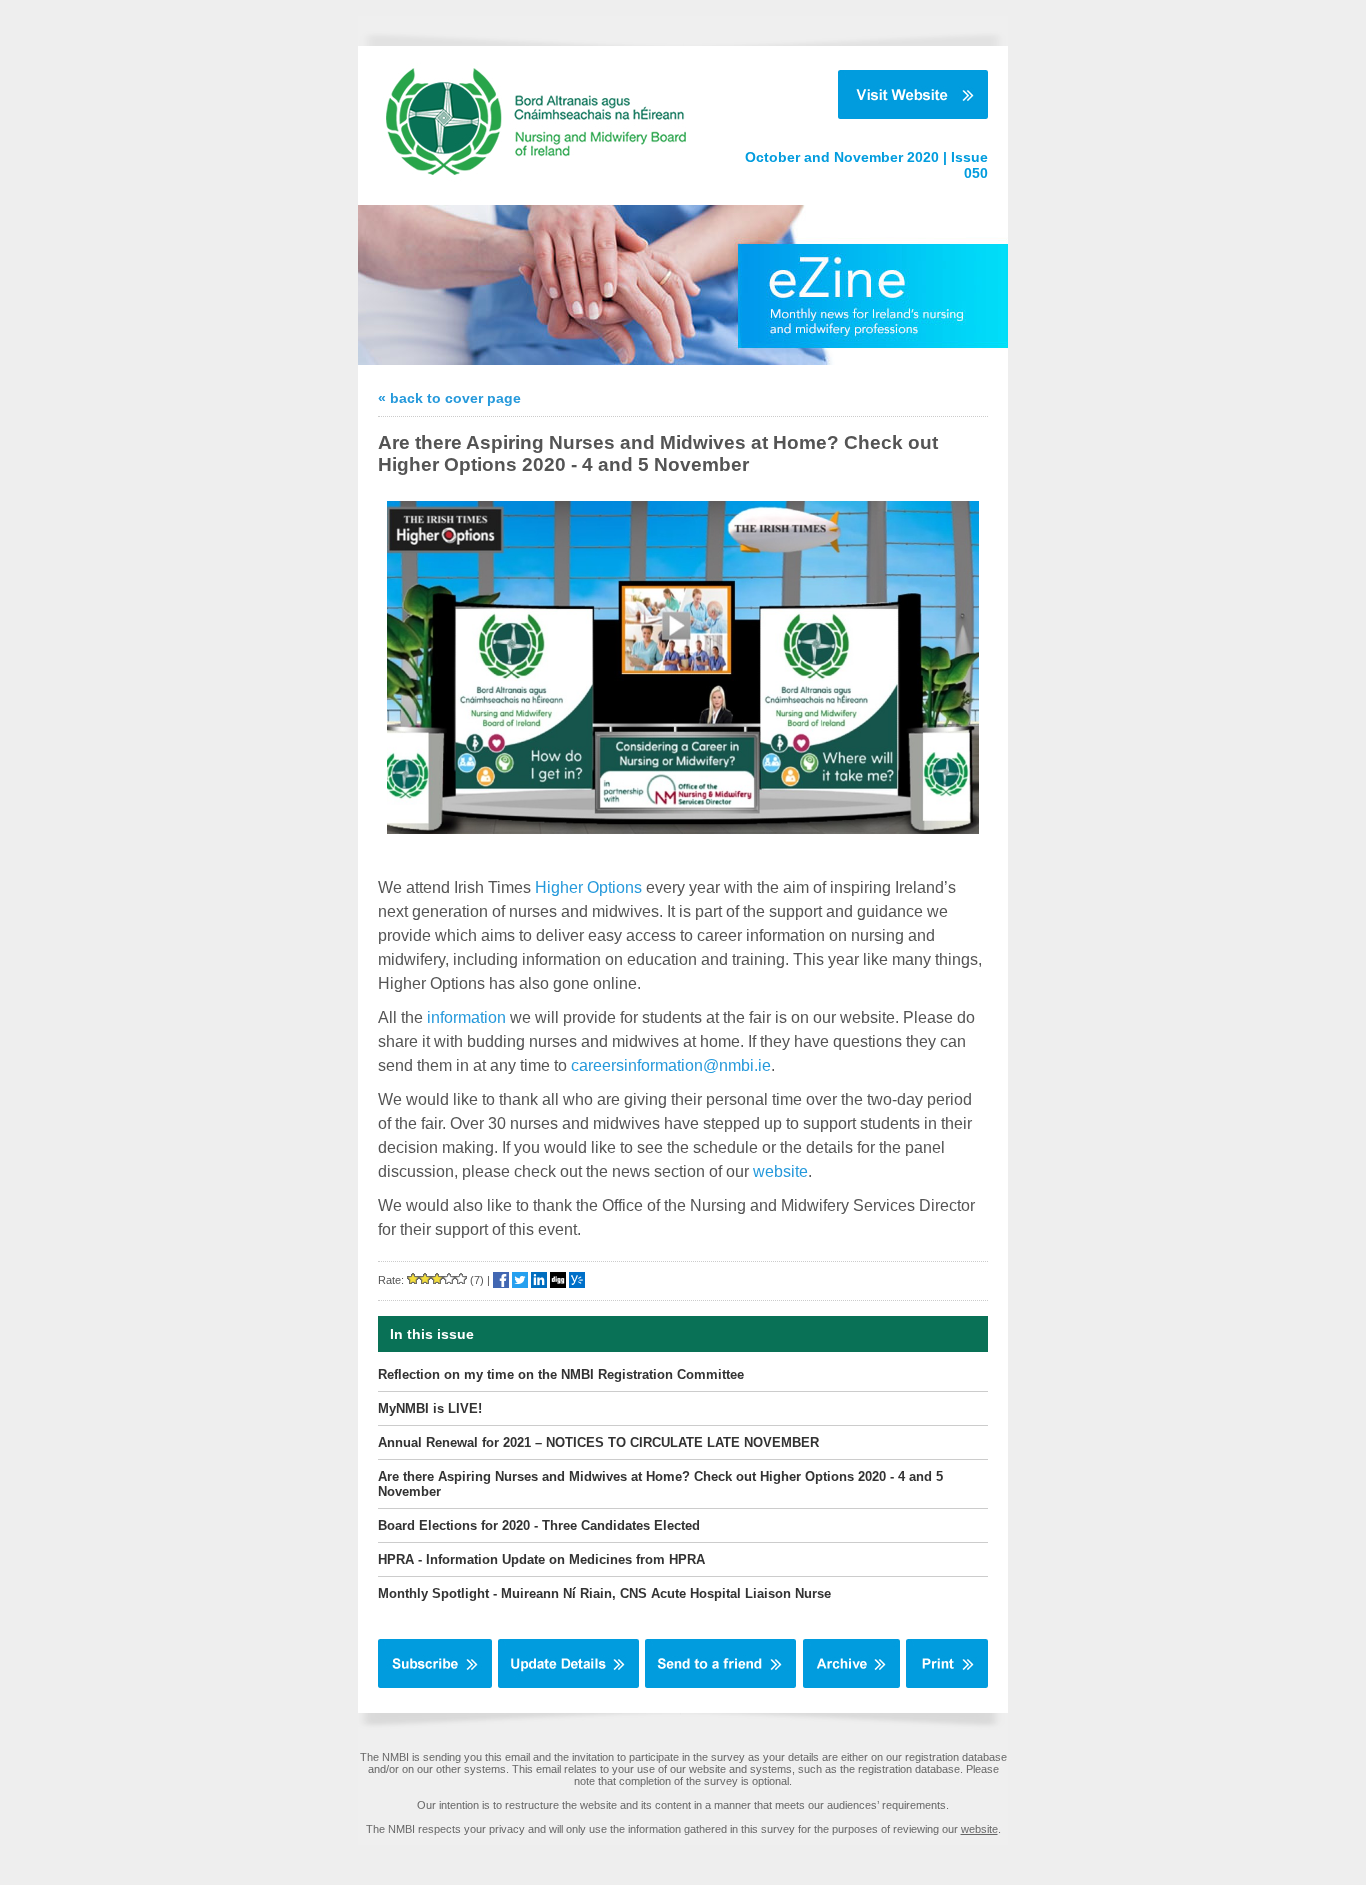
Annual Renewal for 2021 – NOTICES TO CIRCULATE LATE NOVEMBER (598, 1442)
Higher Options (588, 887)
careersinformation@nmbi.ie (671, 1065)
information (466, 1017)
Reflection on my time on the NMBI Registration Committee (561, 1374)
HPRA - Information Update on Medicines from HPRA (541, 1559)
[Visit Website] (855, 94)
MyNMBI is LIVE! (430, 1408)
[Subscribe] (435, 1684)
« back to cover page (449, 398)
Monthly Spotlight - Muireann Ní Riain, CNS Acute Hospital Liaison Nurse (604, 1593)
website (780, 1171)
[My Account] (568, 1684)
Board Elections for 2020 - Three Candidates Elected (539, 1525)
